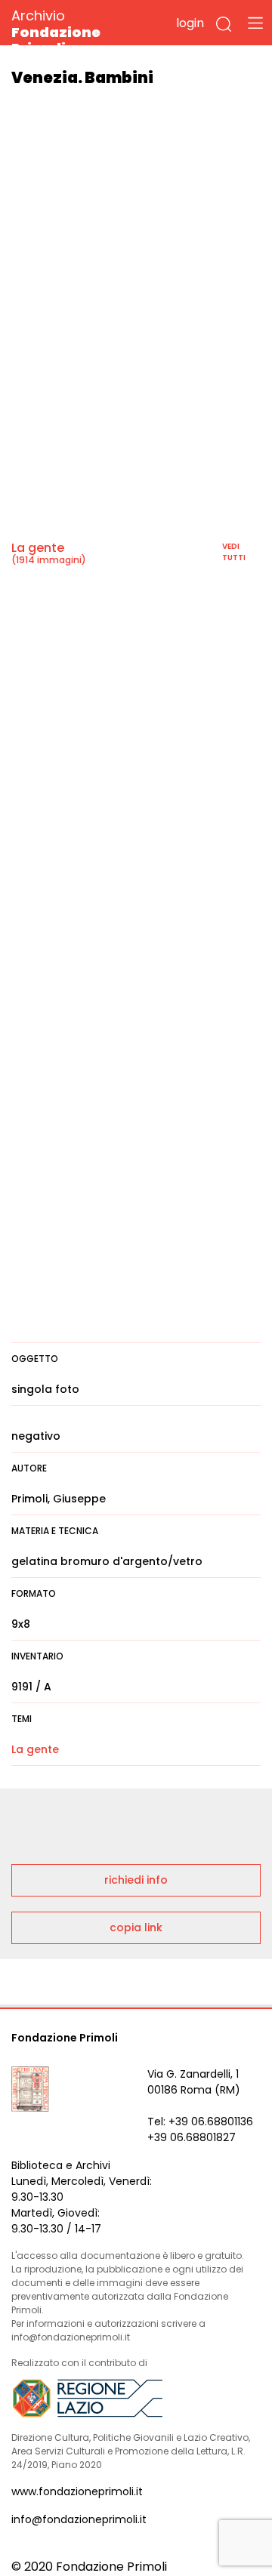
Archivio (56, 31)
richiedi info (136, 1880)
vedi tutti (234, 552)
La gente (38, 548)
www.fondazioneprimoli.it (77, 2491)
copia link (136, 1927)
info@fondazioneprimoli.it (79, 2519)
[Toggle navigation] (255, 23)
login (190, 23)
